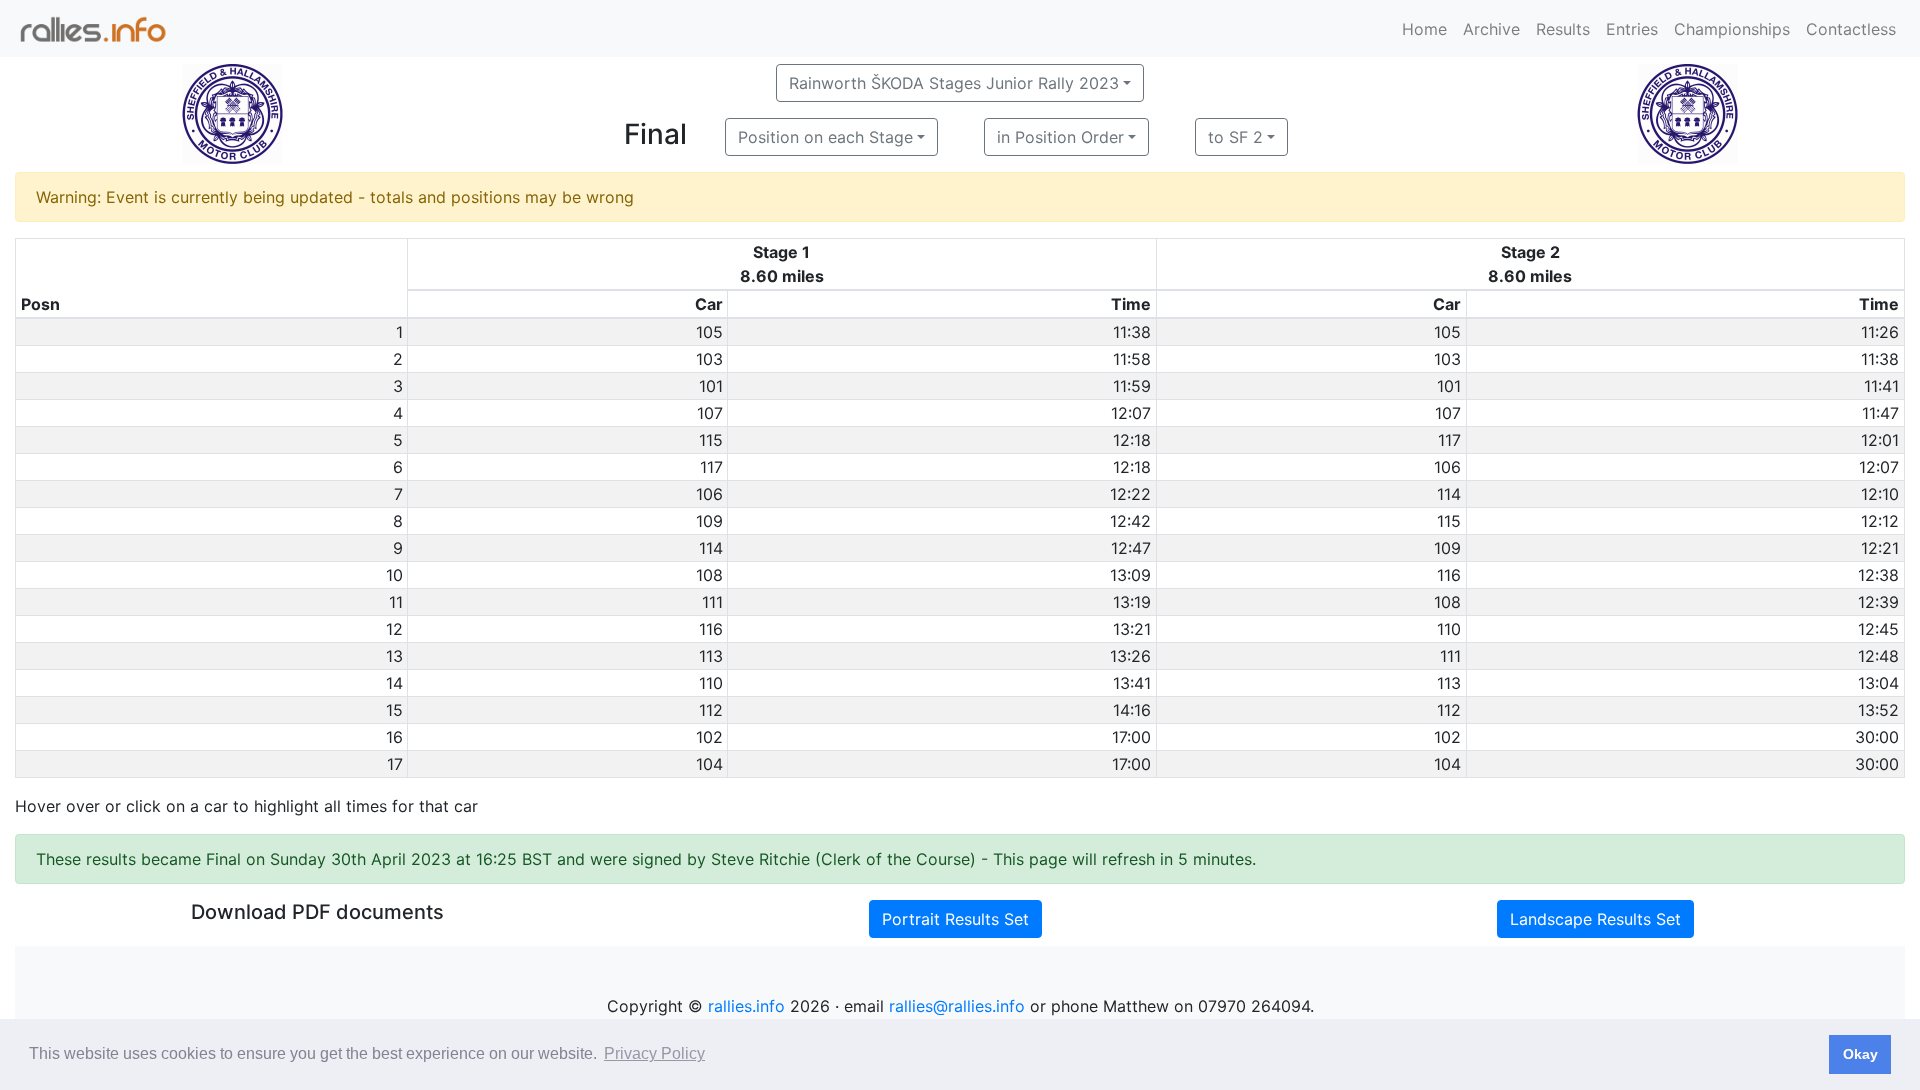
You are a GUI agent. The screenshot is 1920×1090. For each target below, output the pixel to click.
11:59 (1132, 386)
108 (709, 575)
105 (709, 332)
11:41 (1881, 386)
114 (1449, 494)
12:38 (1878, 575)
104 (709, 764)
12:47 (1131, 548)
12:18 (1132, 440)
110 (1449, 629)
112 (711, 710)
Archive (1491, 29)
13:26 (1130, 656)
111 (712, 602)
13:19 (1132, 602)
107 (710, 413)
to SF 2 (1235, 137)
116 (1449, 575)
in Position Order (1060, 137)
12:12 (1880, 521)
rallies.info (746, 1006)
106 (1447, 467)
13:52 (1878, 710)
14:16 (1132, 710)
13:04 (1878, 683)
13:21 (1132, 629)
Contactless (1851, 29)
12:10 (1880, 494)
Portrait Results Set (955, 919)
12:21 (1880, 548)
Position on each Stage (825, 137)
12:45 (1878, 629)
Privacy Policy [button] (654, 1053)
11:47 (1880, 413)
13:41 (1132, 683)
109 (709, 521)
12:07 (1131, 413)
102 (709, 737)
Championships (1732, 29)
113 (711, 656)
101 (711, 386)
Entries (1632, 29)
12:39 (1878, 602)
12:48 (1878, 656)
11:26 (1880, 332)
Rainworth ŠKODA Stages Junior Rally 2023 (954, 83)
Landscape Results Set (1595, 919)
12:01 (1880, 440)
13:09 (1130, 575)
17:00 (1131, 737)
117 (1449, 440)
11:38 (1132, 332)
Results (1563, 29)
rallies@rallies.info (957, 1006)
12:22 (1130, 494)
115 (711, 440)
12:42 (1130, 521)
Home (1424, 29)
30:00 (1877, 737)
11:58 (1132, 359)
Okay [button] (1860, 1054)
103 (709, 359)
